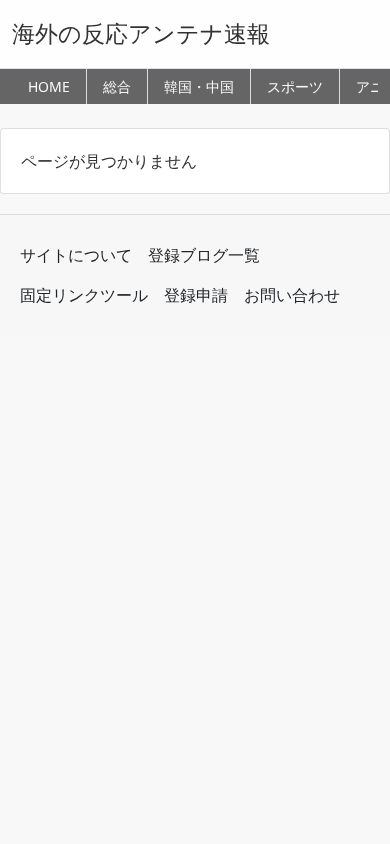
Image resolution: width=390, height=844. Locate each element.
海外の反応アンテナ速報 (141, 33)
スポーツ (295, 86)
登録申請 (196, 295)
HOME (49, 86)
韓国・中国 (199, 86)
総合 (117, 86)
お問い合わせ (292, 295)
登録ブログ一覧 (204, 255)
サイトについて (76, 255)
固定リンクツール (84, 295)
